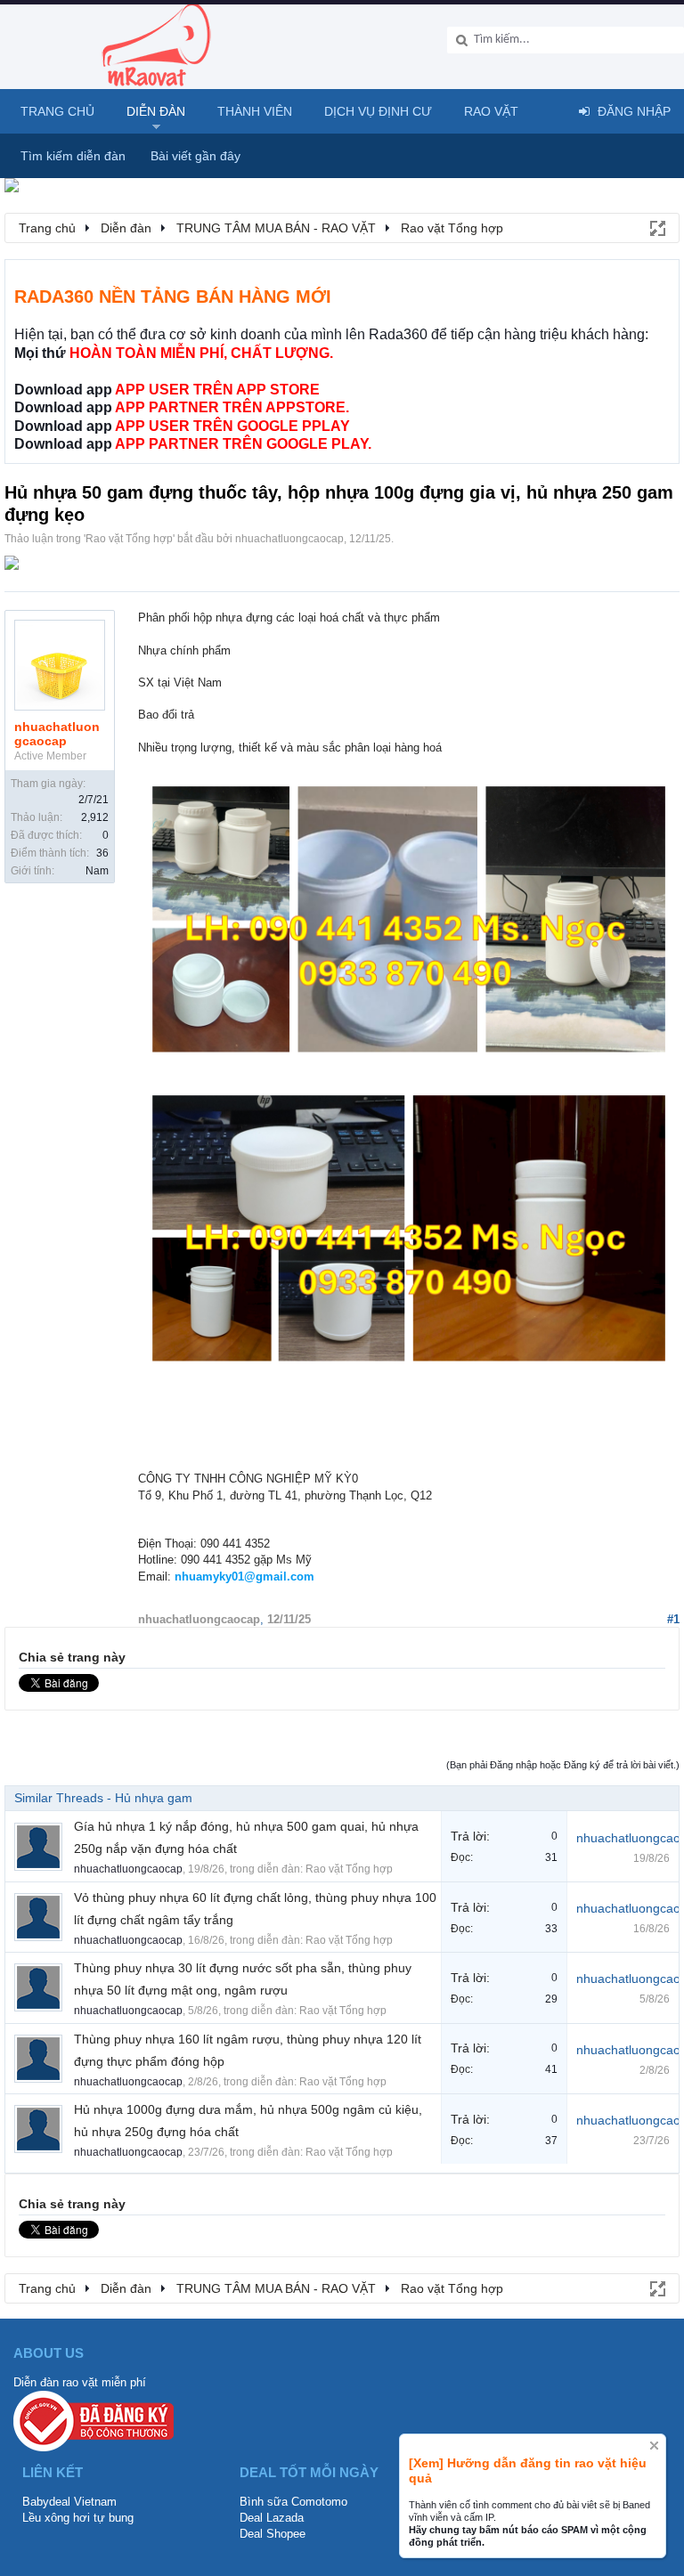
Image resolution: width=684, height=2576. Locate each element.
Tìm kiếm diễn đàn (73, 156)
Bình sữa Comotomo (293, 2502)
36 (102, 853)
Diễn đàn (156, 111)
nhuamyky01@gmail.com (244, 1576)
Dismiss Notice (654, 2446)
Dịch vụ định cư (378, 111)
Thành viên (255, 111)
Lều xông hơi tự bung (78, 2518)
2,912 (95, 817)
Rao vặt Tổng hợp (129, 539)
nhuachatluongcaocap (289, 539)
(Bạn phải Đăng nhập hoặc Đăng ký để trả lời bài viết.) (563, 1765)
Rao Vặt (491, 111)
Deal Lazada (272, 2518)
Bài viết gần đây (195, 156)
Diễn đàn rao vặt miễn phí (80, 2382)
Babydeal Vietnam (69, 2502)
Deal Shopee (273, 2534)
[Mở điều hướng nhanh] (656, 227)
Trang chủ (57, 111)
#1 (673, 1619)
